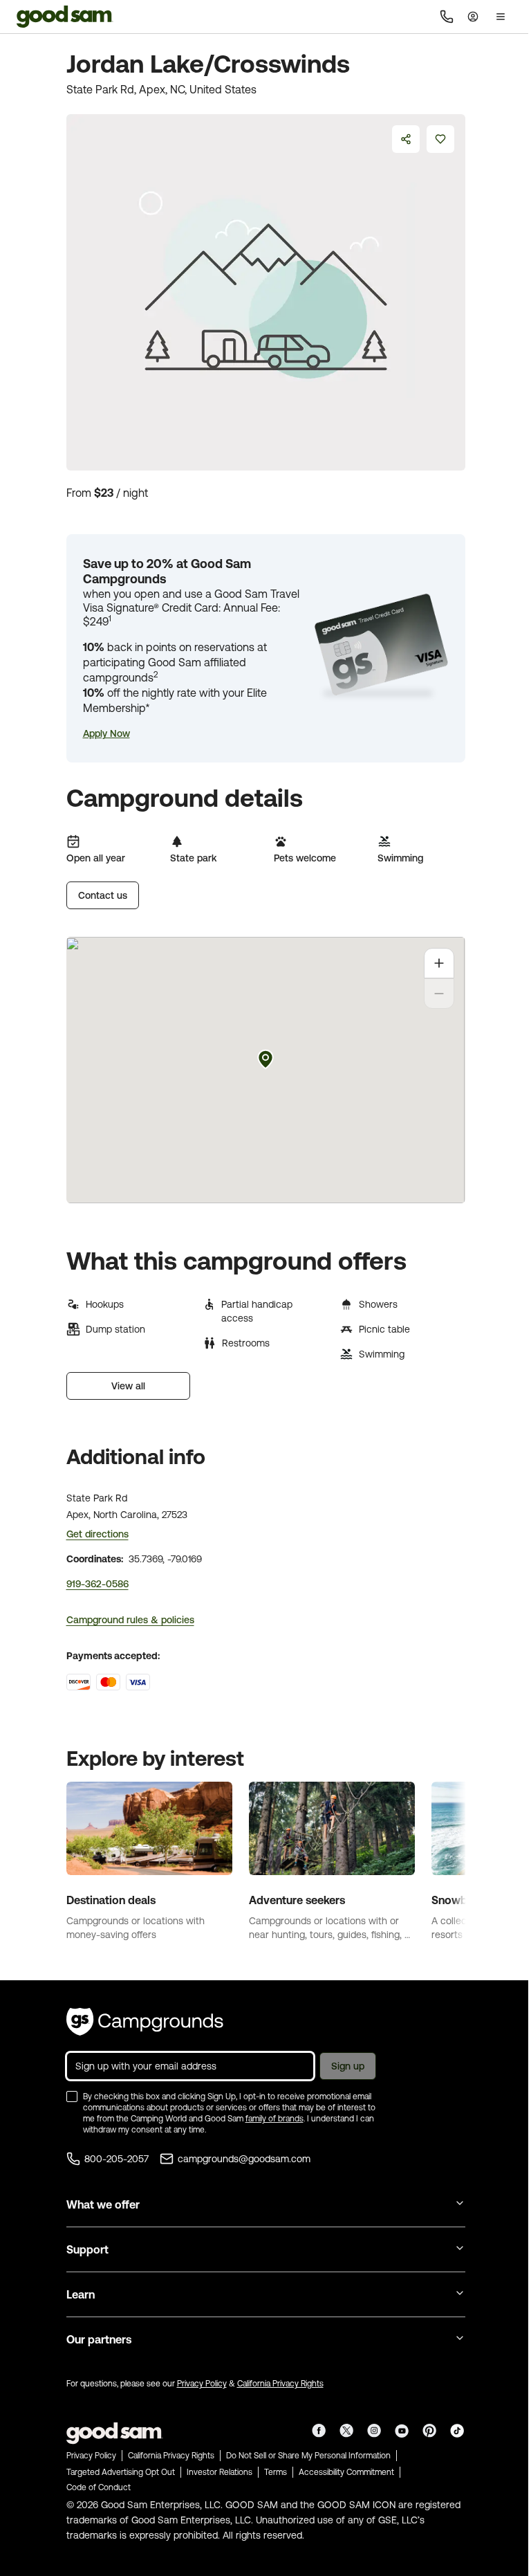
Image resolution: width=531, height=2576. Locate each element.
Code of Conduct (99, 2487)
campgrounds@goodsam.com (244, 2159)
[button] (106, 733)
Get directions (97, 1534)
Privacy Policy (202, 2384)
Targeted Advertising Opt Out (121, 2472)
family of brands (274, 2119)
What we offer (103, 2204)
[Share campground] (406, 139)
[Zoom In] (439, 963)
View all (128, 1386)
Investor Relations (220, 2472)
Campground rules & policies (130, 1620)
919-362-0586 (97, 1584)
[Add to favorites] (440, 139)
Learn (81, 2294)
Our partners (99, 2339)
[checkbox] (72, 2097)
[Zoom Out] (439, 994)
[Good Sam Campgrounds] (145, 2022)
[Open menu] (501, 17)
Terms (276, 2472)
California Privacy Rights (280, 2384)
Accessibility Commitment (346, 2472)
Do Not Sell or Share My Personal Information (308, 2456)
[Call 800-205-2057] (447, 17)
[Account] (473, 17)
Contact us (103, 895)
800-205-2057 (117, 2159)
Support (87, 2249)
